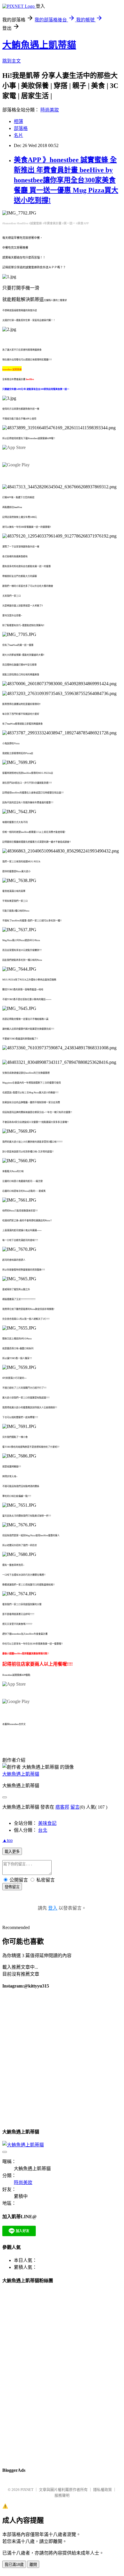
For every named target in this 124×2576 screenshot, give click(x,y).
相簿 (18, 121)
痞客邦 (62, 1807)
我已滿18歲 (14, 2565)
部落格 (21, 128)
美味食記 (47, 1823)
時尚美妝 (50, 110)
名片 (18, 135)
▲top (7, 1840)
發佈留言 (12, 1887)
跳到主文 (12, 61)
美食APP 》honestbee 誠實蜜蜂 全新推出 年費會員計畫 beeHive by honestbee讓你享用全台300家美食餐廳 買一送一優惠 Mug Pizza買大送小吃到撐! (66, 180)
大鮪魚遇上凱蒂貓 (39, 45)
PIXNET (27, 2490)
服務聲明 (62, 2495)
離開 (33, 2565)
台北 (43, 1830)
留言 (75, 1807)
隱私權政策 (103, 2490)
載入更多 (12, 1852)
